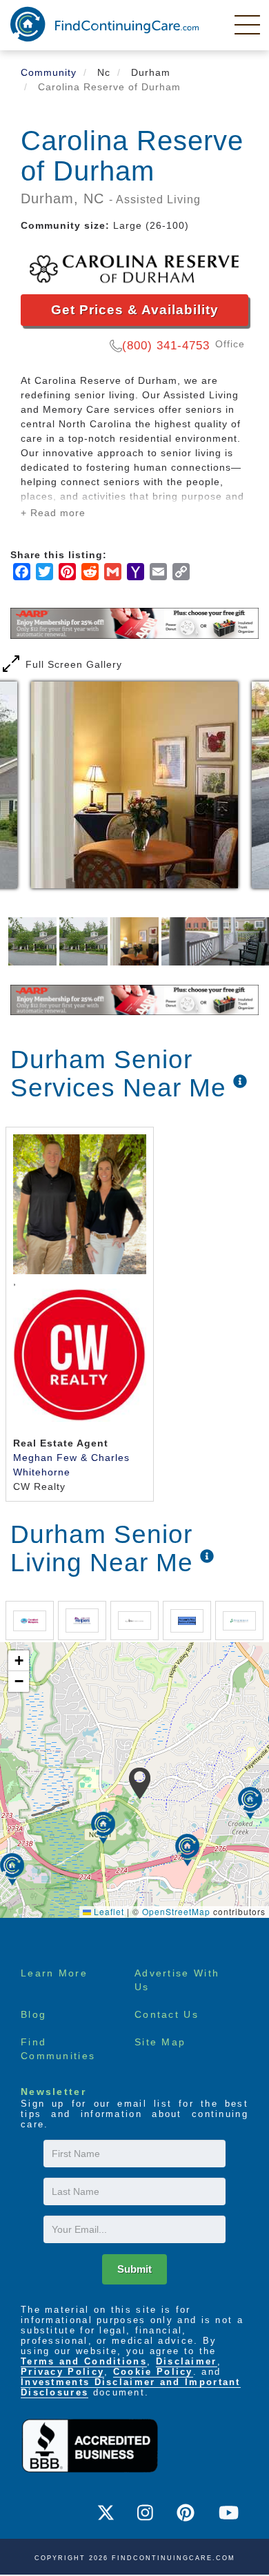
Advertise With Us (177, 1980)
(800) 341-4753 (166, 346)
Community (49, 72)
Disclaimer (187, 2361)
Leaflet (108, 1911)
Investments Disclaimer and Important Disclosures (131, 2387)
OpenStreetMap (176, 1911)
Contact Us (167, 2014)
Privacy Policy (62, 2372)
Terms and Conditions (84, 2361)
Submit (134, 2269)
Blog (33, 2014)
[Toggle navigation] (248, 24)
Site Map (160, 2042)
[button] (140, 1783)
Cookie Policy (153, 2372)
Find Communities (58, 2049)
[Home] (104, 24)
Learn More (54, 1973)
